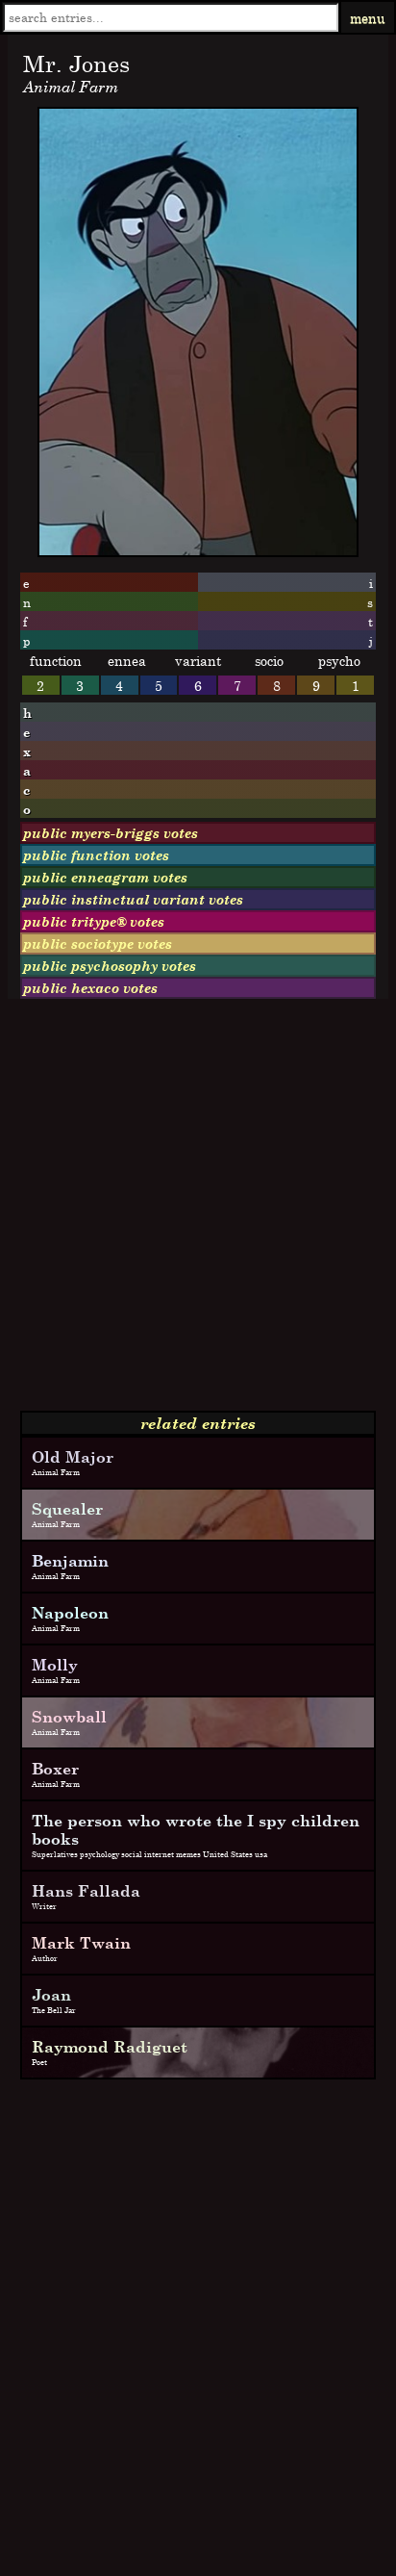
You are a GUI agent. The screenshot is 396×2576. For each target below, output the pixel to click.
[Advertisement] (198, 1212)
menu (368, 18)
